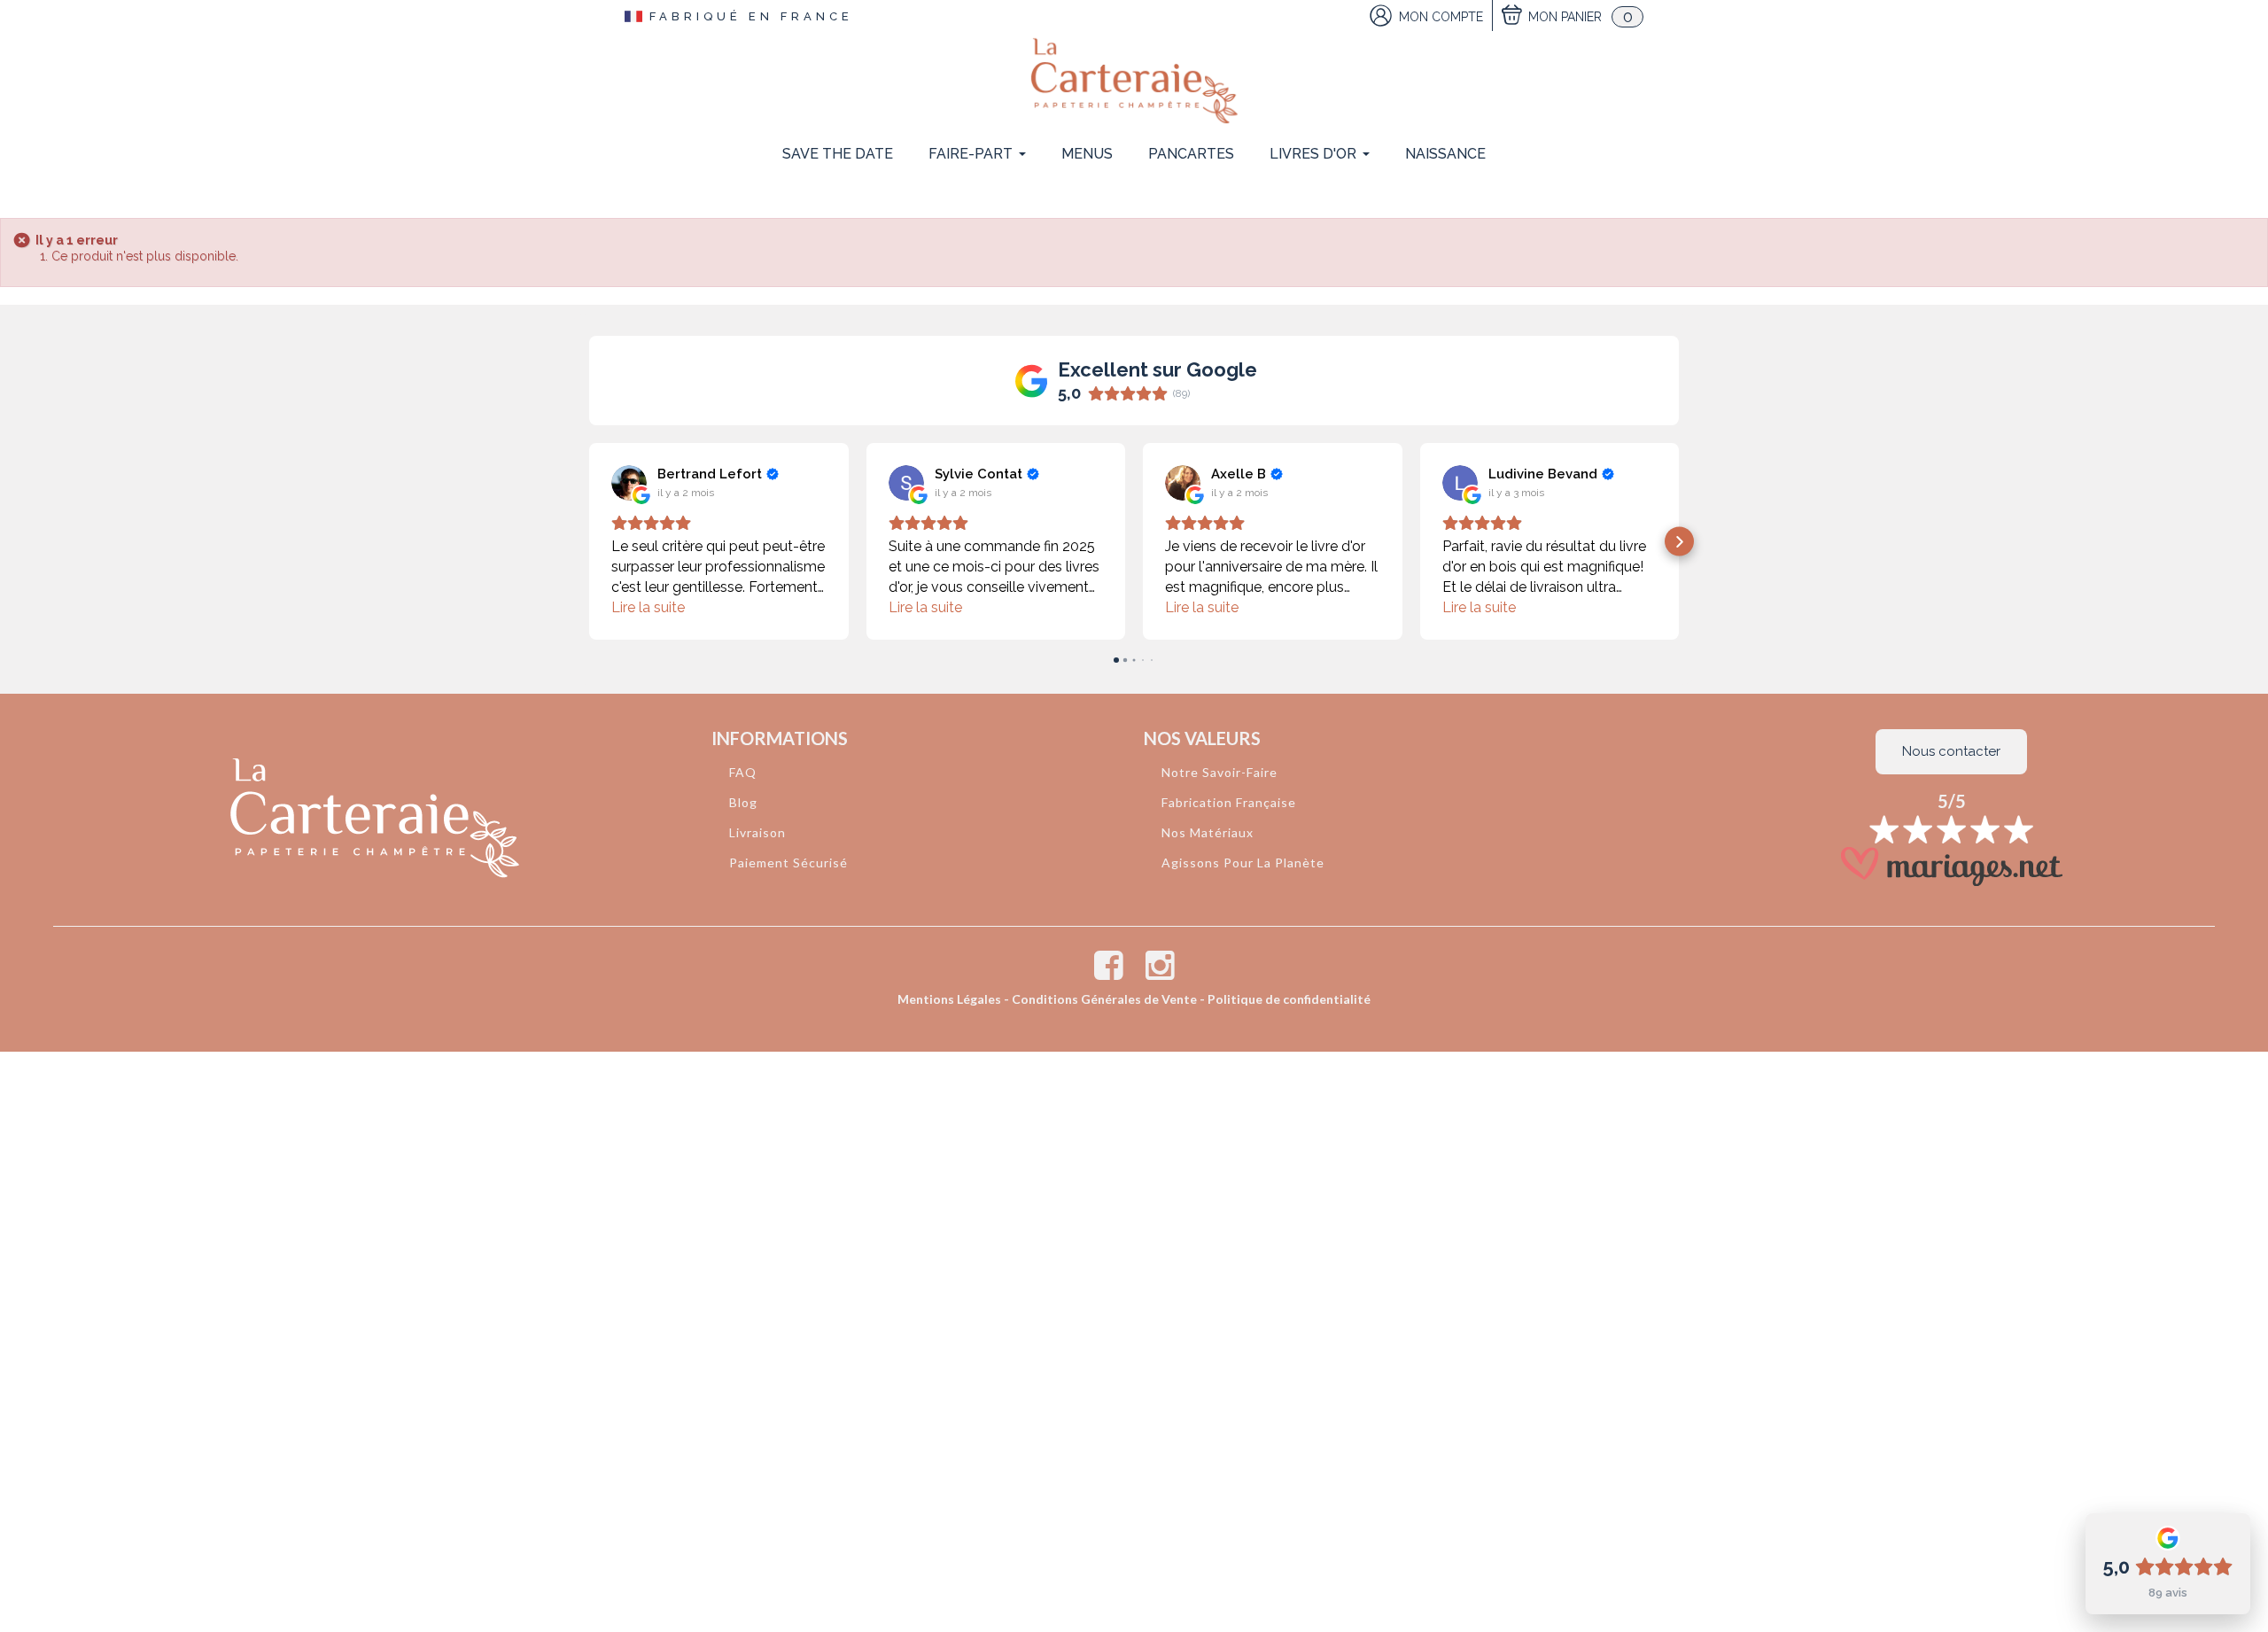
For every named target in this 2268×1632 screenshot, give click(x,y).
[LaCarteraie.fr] (1134, 81)
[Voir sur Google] (629, 483)
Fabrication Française (1229, 802)
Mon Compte (1441, 17)
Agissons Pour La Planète (1243, 863)
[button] (590, 542)
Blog (743, 802)
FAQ (743, 772)
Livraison (757, 832)
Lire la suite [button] (648, 607)
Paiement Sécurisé (788, 863)
